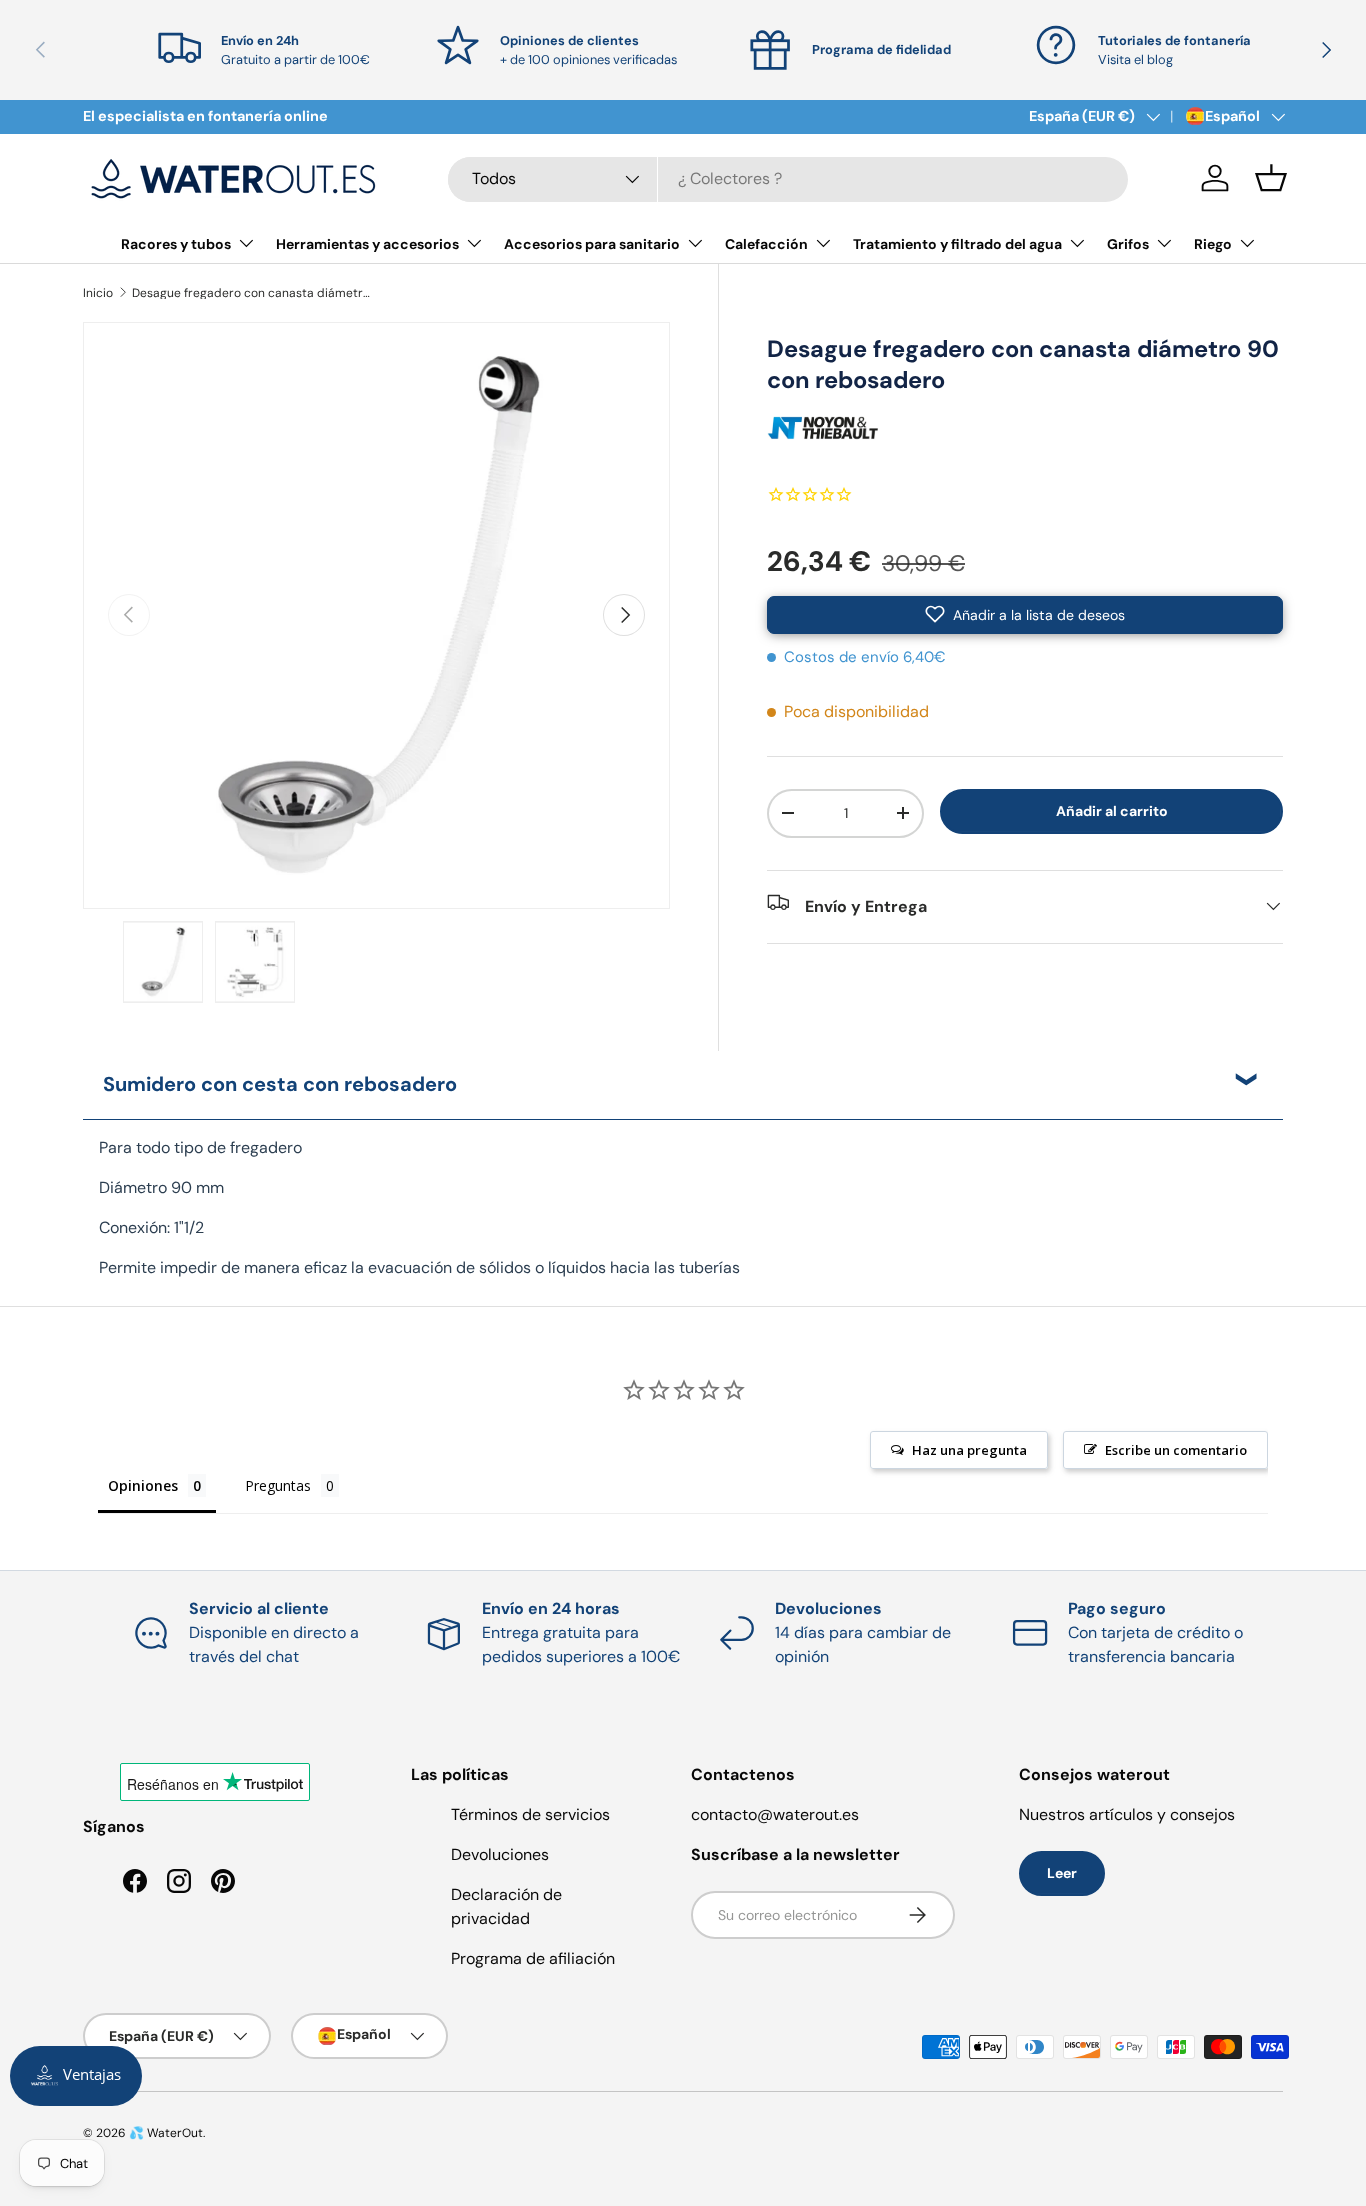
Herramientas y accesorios (367, 244)
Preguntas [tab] (278, 1485)
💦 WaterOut (166, 2133)
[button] (1271, 178)
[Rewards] (76, 2076)
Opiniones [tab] (143, 1485)
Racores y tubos (176, 244)
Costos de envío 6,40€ (865, 656)
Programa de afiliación (533, 1958)
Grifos (1128, 244)
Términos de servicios (530, 1814)
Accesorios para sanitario (592, 244)
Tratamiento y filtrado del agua (957, 244)
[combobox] (788, 178)
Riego (1213, 244)
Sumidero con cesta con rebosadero (280, 1084)
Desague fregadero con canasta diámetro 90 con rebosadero (252, 293)
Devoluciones (500, 1854)
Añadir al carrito (1112, 811)
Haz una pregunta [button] (969, 1450)
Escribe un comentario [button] (1176, 1450)
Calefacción (766, 244)
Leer (1062, 1873)
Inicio (98, 293)
